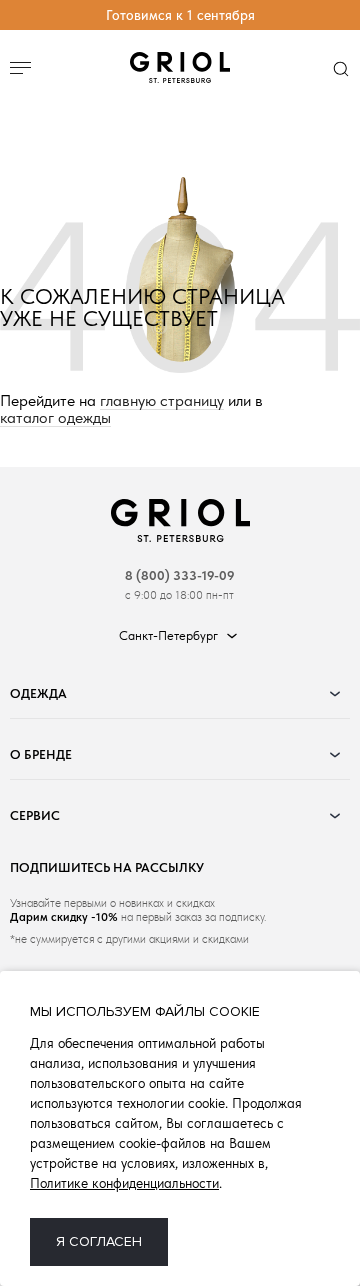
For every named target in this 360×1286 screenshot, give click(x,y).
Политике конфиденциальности (124, 1183)
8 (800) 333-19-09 (180, 575)
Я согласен (99, 1241)
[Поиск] (341, 68)
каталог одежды (55, 418)
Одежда (38, 693)
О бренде (41, 754)
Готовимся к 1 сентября (180, 15)
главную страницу (162, 401)
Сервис (35, 815)
